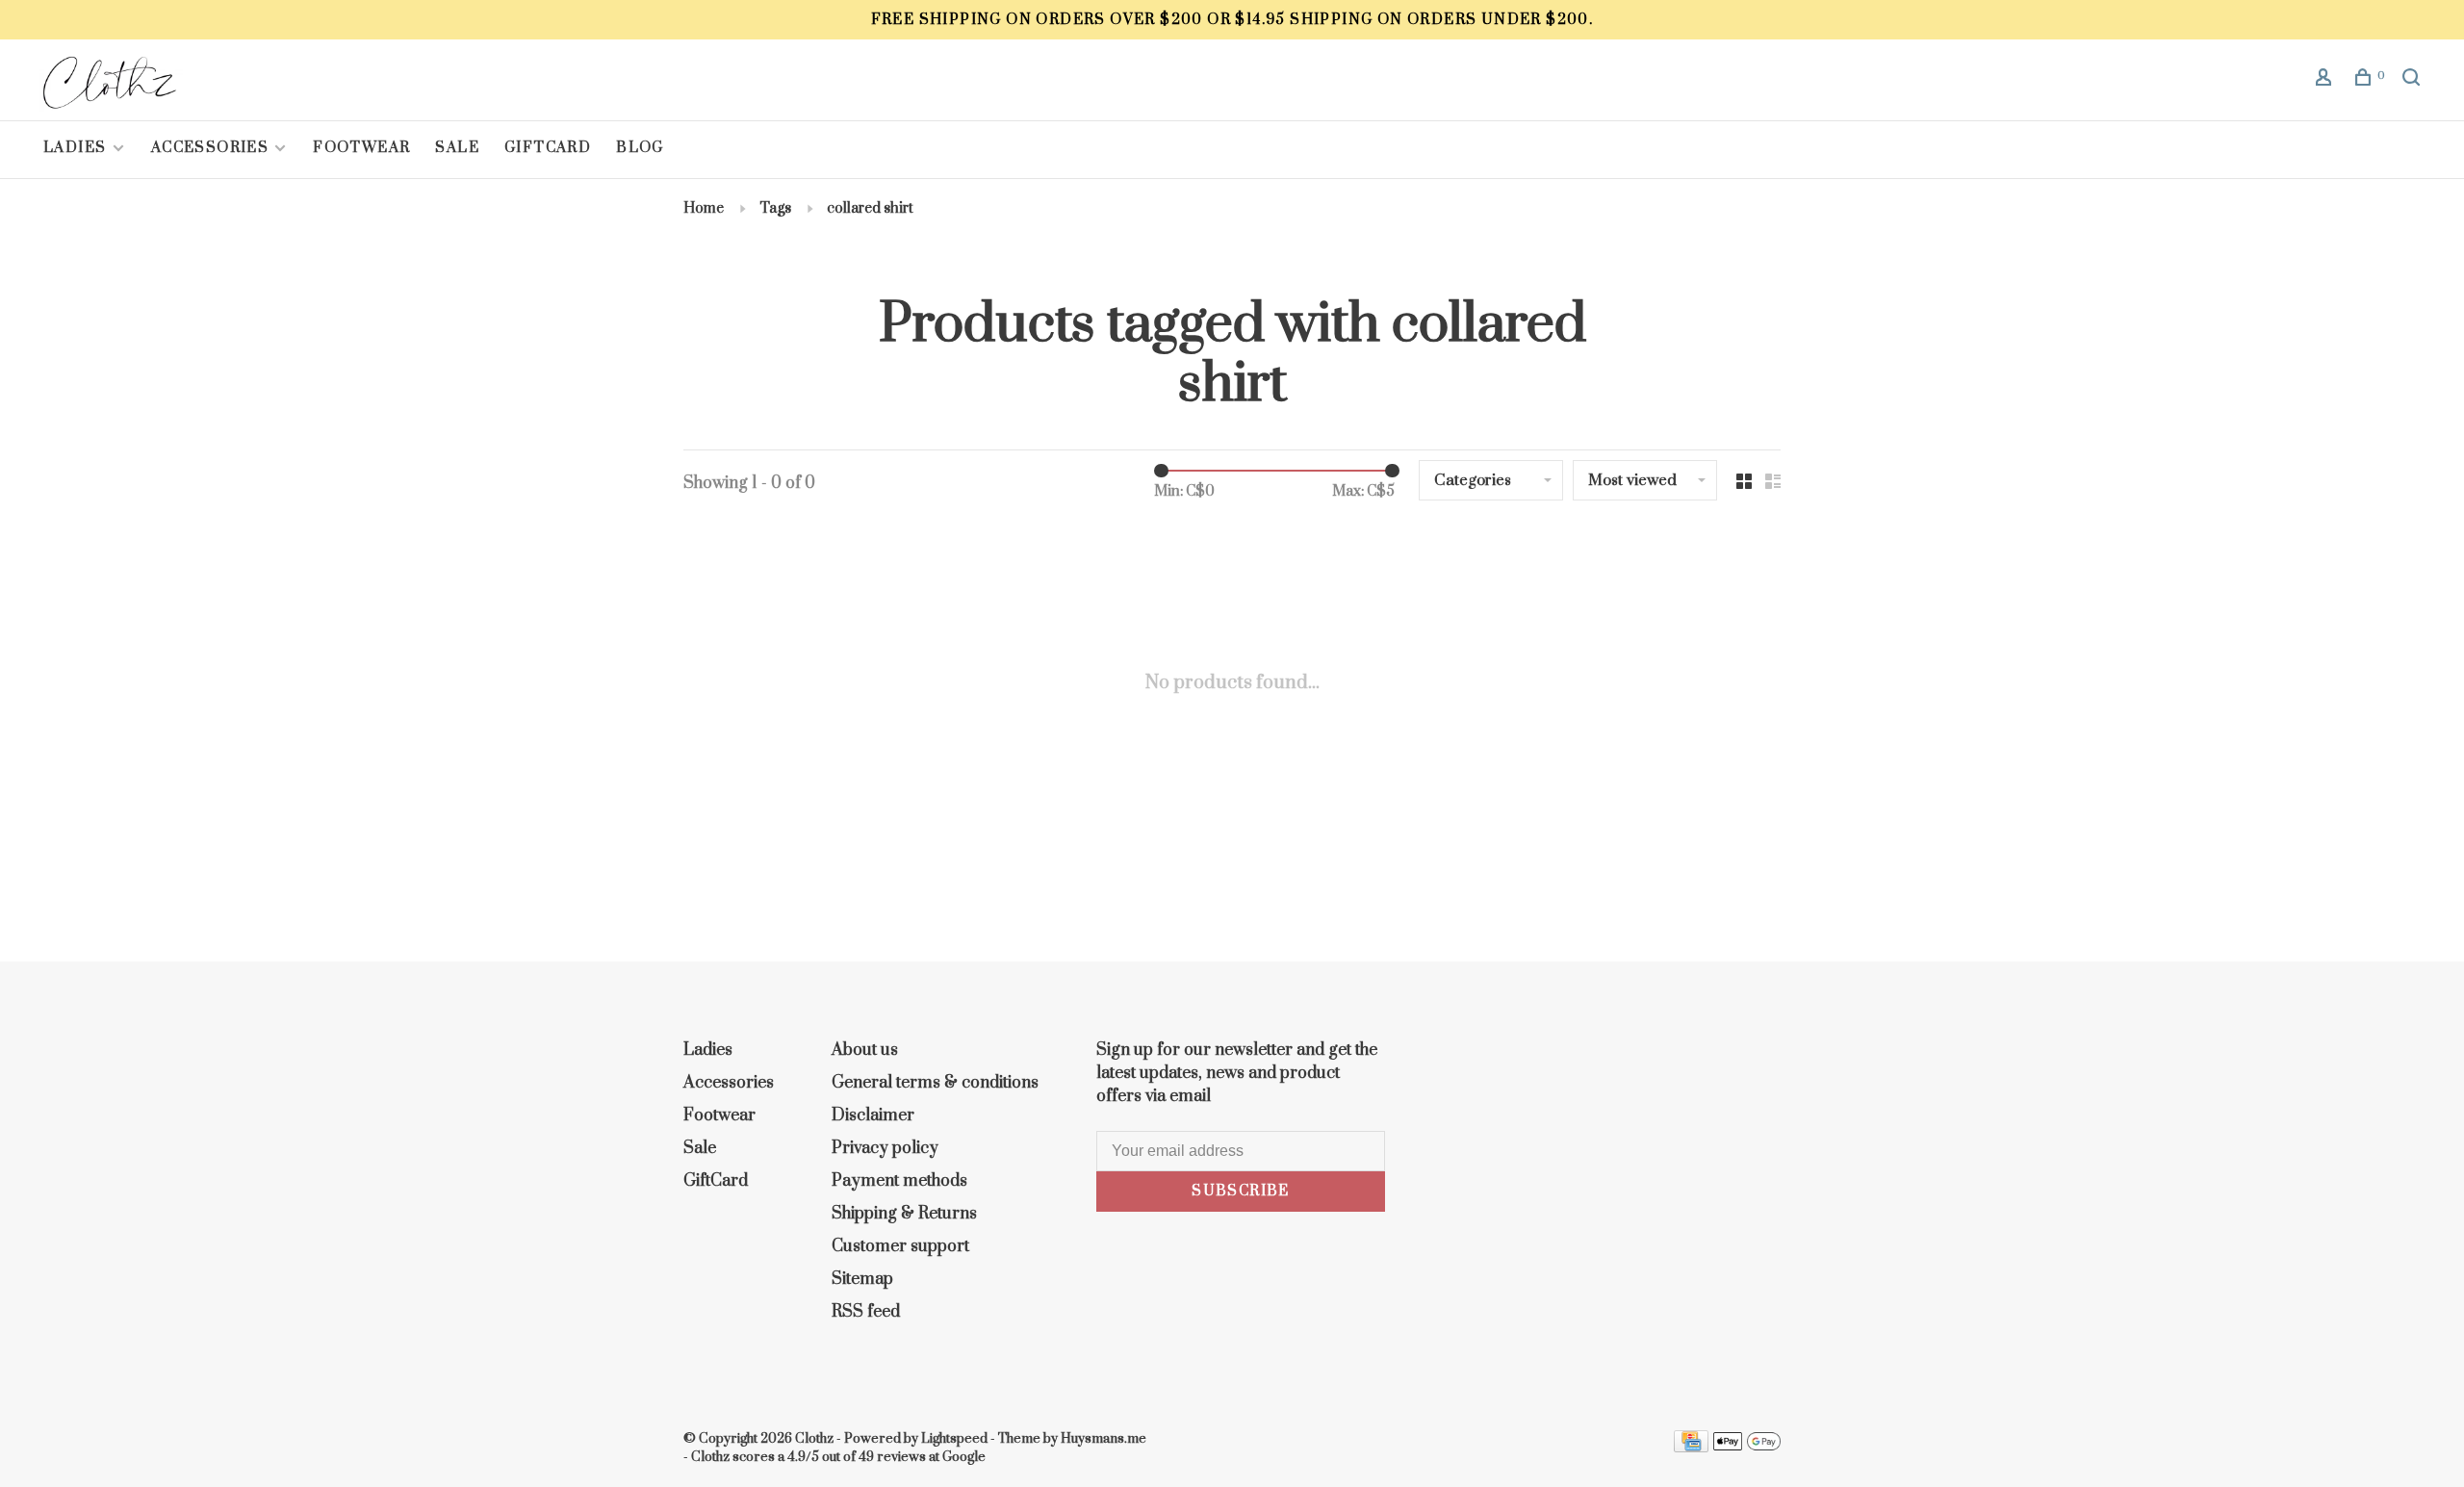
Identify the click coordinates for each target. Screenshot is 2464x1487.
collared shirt (870, 208)
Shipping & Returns (904, 1214)
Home (704, 208)
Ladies (77, 148)
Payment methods (899, 1181)
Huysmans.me (1104, 1439)
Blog (640, 148)
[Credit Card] (1691, 1448)
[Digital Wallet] (1747, 1448)
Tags (775, 208)
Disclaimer (873, 1115)
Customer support (900, 1246)
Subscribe (1241, 1191)
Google (964, 1457)
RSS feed (866, 1312)
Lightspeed (954, 1439)
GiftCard (548, 148)
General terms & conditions (935, 1083)
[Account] (2326, 80)
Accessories (210, 148)
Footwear (361, 148)
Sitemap (862, 1279)
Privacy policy (885, 1148)
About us (865, 1050)
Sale (457, 148)
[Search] (2414, 80)
